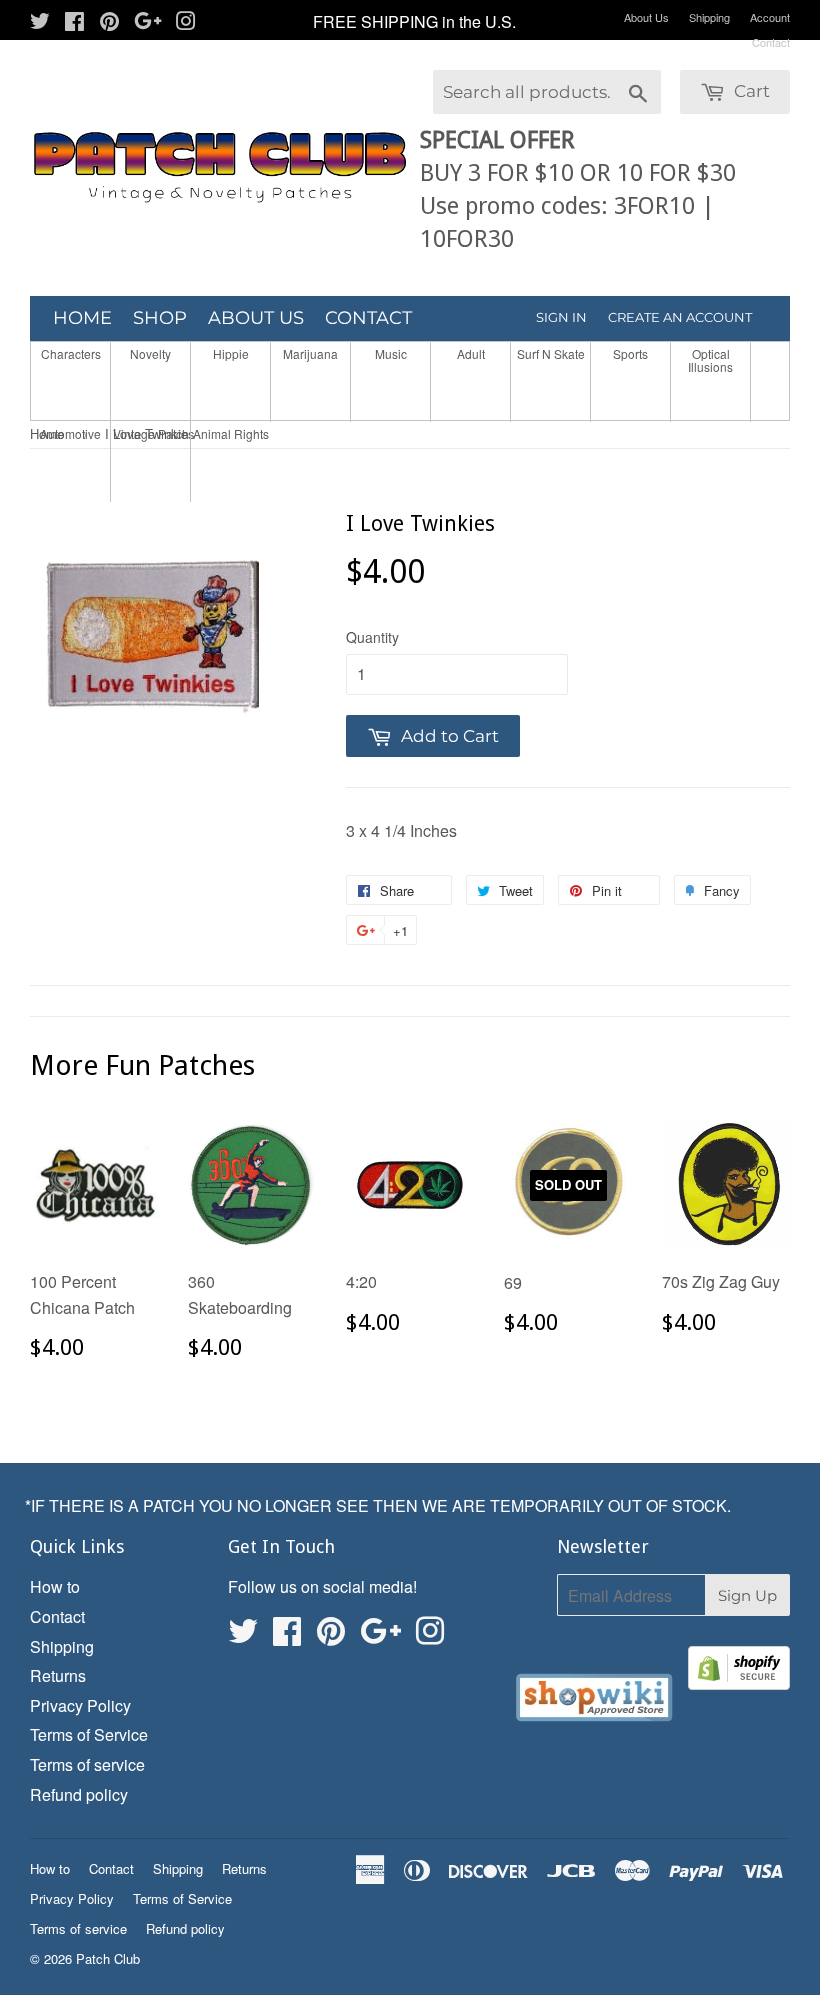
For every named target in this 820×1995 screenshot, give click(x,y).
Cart (750, 91)
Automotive (70, 433)
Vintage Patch (151, 433)
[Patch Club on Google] (148, 22)
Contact (771, 42)
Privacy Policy (80, 1705)
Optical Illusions (710, 360)
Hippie (231, 353)
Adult (471, 353)
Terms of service (87, 1764)
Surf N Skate (551, 353)
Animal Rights (231, 433)
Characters (71, 353)
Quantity (372, 637)
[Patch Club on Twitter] (40, 22)
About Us (646, 17)
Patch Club (108, 1958)
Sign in (561, 317)
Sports (630, 353)
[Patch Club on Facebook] (74, 22)
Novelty (150, 353)
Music (391, 353)
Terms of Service (89, 1734)
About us (256, 318)
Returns (58, 1675)
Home (82, 318)
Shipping (709, 17)
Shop (160, 318)
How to (55, 1586)
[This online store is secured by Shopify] (739, 1671)
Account (770, 17)
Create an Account (680, 317)
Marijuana (310, 353)
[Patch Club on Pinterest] (109, 22)
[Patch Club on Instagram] (186, 22)
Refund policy (79, 1794)
